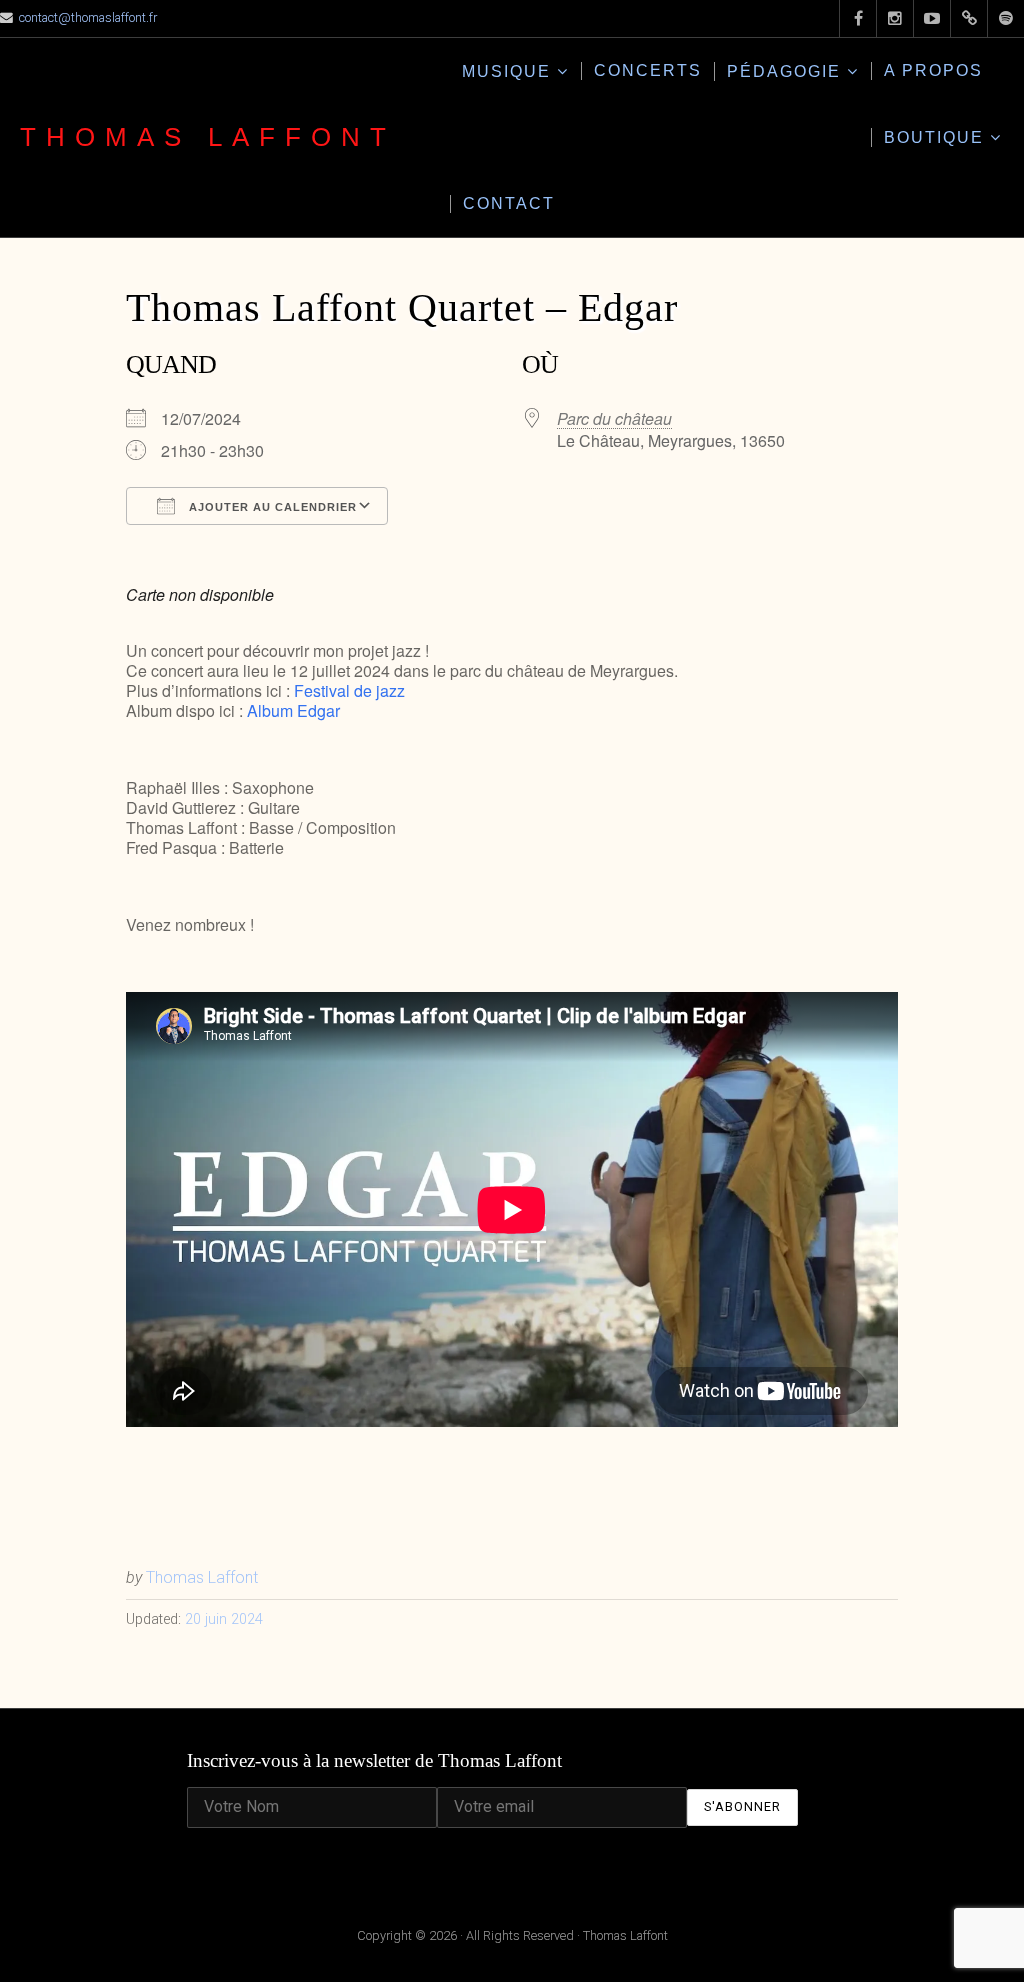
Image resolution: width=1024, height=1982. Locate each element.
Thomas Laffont (208, 137)
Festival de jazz (349, 690)
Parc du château (614, 418)
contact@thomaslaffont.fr (88, 17)
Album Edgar (293, 710)
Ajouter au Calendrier (271, 507)
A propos (933, 70)
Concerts (648, 70)
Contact (509, 203)
